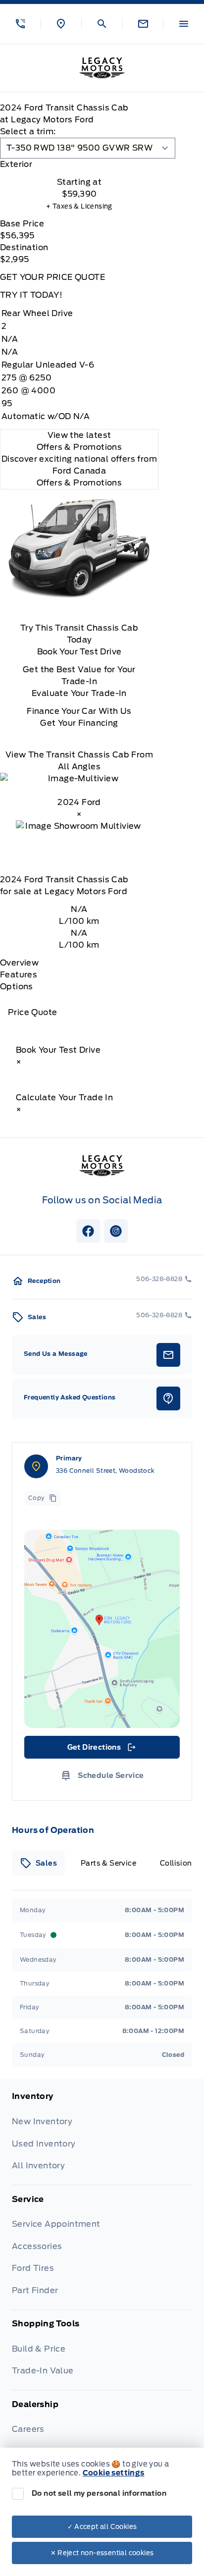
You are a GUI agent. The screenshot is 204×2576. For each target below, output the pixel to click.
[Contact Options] (143, 24)
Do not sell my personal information (99, 2493)
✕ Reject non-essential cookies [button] (102, 2553)
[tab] (79, 164)
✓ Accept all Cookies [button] (102, 2527)
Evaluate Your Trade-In (79, 693)
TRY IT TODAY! (31, 295)
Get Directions (101, 1750)
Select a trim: (28, 132)
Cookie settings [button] (114, 2473)
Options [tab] (17, 987)
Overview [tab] (19, 963)
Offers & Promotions (79, 483)
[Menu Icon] (184, 24)
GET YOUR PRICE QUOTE (52, 277)
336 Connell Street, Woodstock (105, 1471)
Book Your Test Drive (79, 652)
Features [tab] (19, 975)
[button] (20, 24)
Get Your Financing (79, 723)
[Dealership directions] (102, 1629)
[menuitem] (102, 2138)
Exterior (16, 164)
